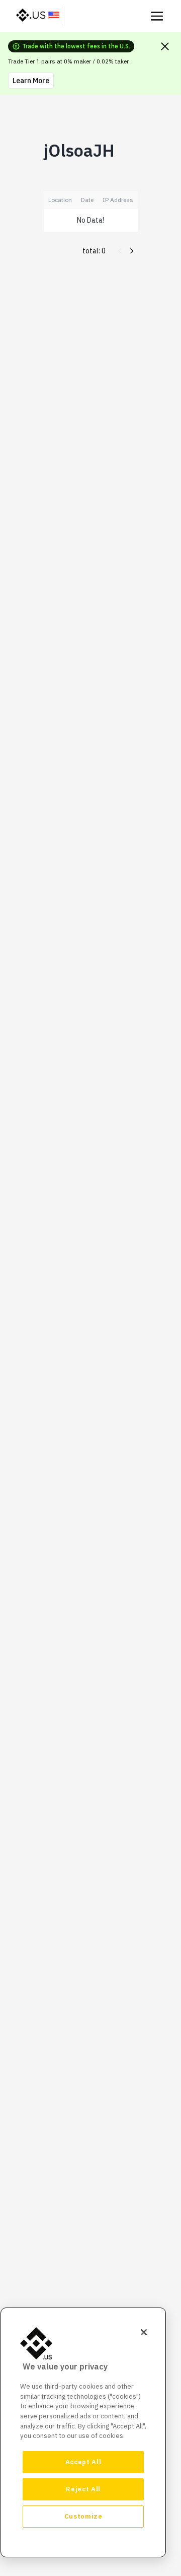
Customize (83, 2516)
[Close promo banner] (165, 46)
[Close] (144, 2332)
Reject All (83, 2489)
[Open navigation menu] (157, 16)
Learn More (31, 81)
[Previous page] (120, 251)
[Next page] (132, 251)
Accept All (83, 2462)
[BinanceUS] (38, 16)
